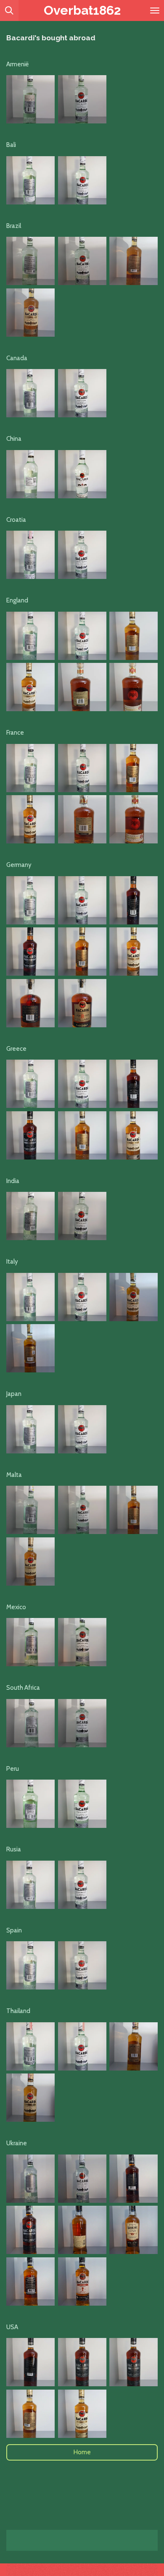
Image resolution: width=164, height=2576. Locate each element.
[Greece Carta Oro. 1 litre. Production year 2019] (82, 1135)
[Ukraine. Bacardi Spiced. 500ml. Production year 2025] (30, 2281)
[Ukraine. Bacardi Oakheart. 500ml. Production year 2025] (82, 2230)
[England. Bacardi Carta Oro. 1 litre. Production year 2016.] (134, 636)
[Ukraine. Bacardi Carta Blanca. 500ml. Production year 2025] (30, 2179)
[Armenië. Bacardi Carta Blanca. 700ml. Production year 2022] (30, 99)
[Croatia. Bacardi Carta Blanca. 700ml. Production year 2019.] (30, 555)
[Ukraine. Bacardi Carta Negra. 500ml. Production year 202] (30, 2230)
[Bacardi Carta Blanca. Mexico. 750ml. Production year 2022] (30, 1642)
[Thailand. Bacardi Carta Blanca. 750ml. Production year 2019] (30, 2046)
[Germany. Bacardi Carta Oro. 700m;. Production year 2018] (82, 952)
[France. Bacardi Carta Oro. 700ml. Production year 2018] (134, 768)
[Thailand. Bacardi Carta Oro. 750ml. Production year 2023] (134, 2046)
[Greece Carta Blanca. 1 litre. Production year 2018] (30, 1084)
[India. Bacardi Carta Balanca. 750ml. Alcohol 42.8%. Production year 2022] (30, 1216)
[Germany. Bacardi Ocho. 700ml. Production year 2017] (30, 1003)
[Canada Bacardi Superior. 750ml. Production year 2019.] (30, 393)
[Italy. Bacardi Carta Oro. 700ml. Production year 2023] (134, 1297)
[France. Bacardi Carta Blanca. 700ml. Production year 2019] (30, 768)
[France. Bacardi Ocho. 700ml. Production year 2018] (82, 819)
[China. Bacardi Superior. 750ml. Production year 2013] (30, 474)
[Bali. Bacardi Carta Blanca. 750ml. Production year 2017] (30, 180)
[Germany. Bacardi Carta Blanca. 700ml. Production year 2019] (30, 900)
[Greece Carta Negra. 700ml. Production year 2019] (134, 1084)
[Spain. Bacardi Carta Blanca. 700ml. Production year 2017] (30, 1965)
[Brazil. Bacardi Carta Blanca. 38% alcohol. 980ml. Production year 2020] (30, 261)
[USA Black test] (134, 2362)
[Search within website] (9, 10)
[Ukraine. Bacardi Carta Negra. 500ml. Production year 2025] (134, 2179)
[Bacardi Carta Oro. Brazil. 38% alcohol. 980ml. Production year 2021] (134, 261)
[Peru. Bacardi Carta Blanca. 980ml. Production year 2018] (30, 1804)
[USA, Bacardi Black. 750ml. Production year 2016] (30, 2362)
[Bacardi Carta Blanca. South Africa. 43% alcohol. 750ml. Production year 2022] (30, 1723)
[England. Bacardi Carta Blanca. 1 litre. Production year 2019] (30, 636)
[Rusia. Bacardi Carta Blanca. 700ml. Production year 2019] (30, 1885)
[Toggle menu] (155, 10)
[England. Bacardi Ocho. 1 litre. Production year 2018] (82, 687)
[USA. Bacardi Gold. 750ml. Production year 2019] (30, 2414)
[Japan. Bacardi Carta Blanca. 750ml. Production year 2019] (30, 1429)
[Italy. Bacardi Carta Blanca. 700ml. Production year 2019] (30, 1297)
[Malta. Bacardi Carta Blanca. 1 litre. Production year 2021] (30, 1510)
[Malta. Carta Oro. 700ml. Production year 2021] (134, 1510)
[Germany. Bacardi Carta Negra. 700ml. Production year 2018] (134, 900)
